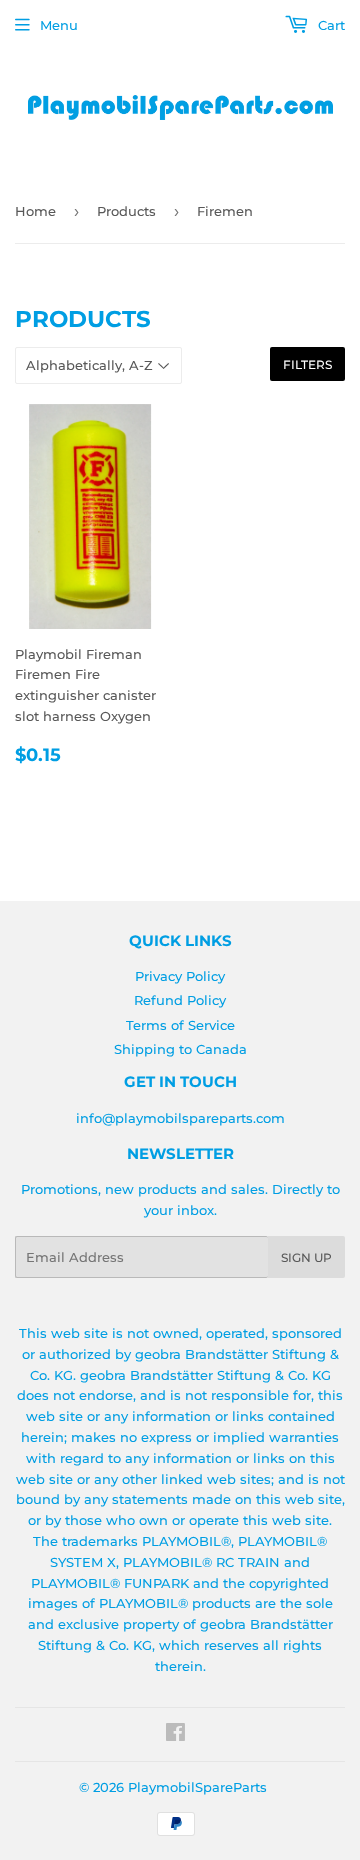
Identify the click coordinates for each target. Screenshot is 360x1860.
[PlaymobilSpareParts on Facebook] (175, 1735)
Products (126, 211)
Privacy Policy (180, 976)
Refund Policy (180, 1000)
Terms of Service (180, 1025)
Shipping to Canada (180, 1049)
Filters (307, 364)
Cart (329, 25)
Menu (59, 25)
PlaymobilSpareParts (197, 1787)
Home (35, 211)
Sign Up (306, 1257)
